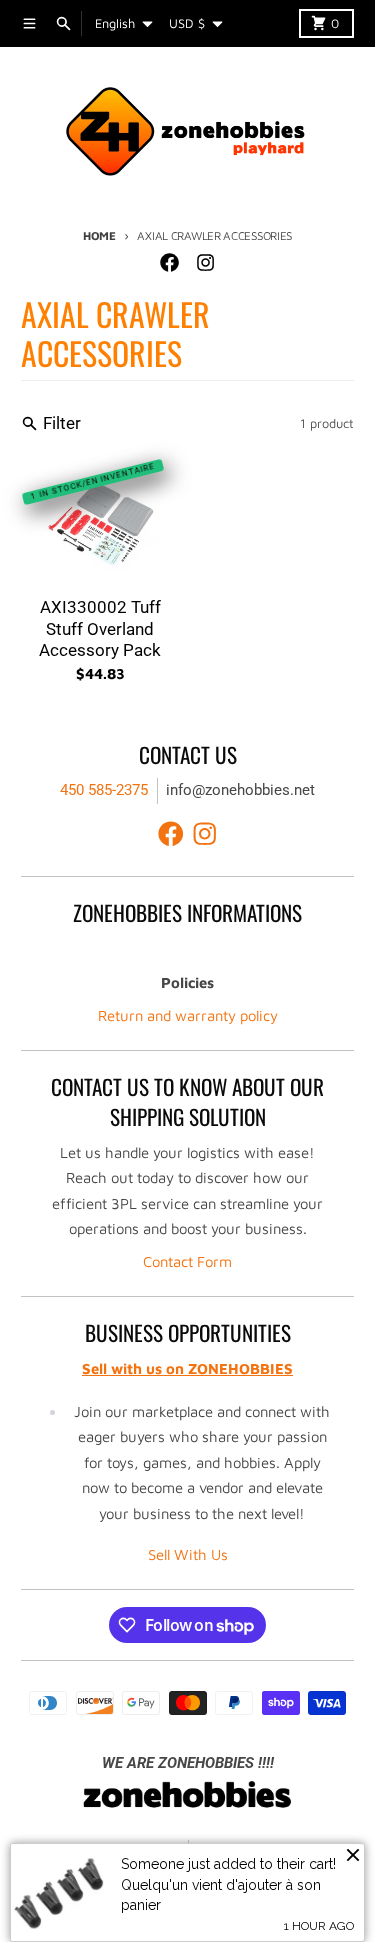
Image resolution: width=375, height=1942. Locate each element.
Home (99, 235)
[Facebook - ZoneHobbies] (170, 263)
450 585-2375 (104, 790)
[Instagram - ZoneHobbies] (206, 263)
